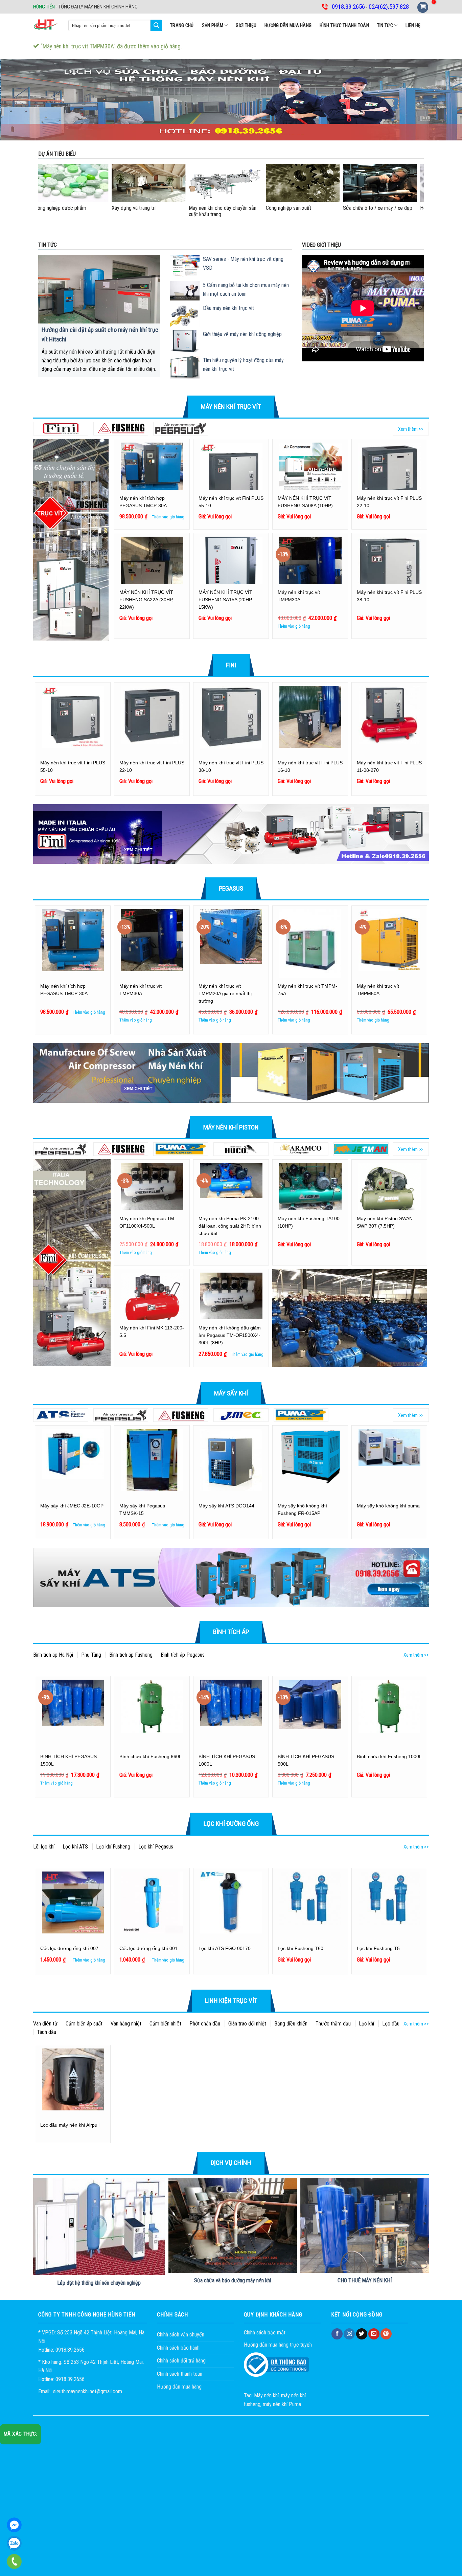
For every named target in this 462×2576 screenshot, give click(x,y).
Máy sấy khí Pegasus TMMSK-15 (142, 1509)
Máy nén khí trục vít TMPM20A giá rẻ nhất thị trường (225, 993)
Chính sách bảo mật (265, 2333)
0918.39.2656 (14, 2543)
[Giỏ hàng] (423, 7)
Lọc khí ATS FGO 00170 (225, 1948)
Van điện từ (45, 2024)
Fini (231, 665)
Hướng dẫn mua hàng (288, 25)
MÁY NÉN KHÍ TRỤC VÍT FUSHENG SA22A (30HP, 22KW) (146, 600)
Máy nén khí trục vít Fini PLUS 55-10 (231, 502)
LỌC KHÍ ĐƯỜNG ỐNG (231, 1824)
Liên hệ (413, 25)
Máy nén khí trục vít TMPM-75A (307, 990)
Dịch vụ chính (231, 2163)
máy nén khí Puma (282, 2404)
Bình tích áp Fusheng (131, 1655)
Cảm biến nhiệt (165, 2024)
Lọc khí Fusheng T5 (378, 1948)
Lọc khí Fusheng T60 (301, 1948)
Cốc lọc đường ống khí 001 (148, 1948)
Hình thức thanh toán (344, 25)
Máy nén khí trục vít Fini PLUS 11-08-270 (389, 766)
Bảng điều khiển (291, 2024)
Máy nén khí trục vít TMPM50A (378, 990)
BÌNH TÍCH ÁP (231, 1632)
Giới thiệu (246, 25)
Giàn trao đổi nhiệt (247, 2024)
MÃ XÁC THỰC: (20, 2434)
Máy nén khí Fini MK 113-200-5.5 (152, 1331)
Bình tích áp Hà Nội (53, 1655)
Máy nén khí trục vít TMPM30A (299, 596)
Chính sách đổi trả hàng (181, 2361)
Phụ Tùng (91, 1655)
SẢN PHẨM (213, 25)
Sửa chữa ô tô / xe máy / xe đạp (315, 208)
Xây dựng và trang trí (71, 208)
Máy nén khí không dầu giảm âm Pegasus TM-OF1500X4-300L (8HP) (230, 1335)
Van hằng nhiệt (126, 2024)
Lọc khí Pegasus (156, 1847)
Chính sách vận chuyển (181, 2335)
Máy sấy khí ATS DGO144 (226, 1506)
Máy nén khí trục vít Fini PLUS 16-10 (310, 766)
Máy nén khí (266, 2395)
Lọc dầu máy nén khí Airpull (70, 2125)
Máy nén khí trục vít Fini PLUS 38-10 (389, 596)
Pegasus (231, 888)
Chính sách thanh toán (180, 2374)
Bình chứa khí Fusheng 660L (151, 1756)
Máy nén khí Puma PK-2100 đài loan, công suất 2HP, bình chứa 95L (230, 1226)
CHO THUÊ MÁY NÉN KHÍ (365, 2280)
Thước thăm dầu (333, 2024)
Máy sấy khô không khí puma (388, 1506)
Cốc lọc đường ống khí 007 (69, 1948)
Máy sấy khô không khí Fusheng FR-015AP (302, 1509)
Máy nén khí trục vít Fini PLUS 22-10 (389, 502)
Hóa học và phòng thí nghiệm (388, 208)
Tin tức (385, 25)
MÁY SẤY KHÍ (231, 1393)
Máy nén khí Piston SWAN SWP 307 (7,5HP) (385, 1222)
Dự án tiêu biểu (57, 154)
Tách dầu (47, 2032)
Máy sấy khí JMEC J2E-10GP (72, 1506)
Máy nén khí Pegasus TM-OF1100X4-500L (148, 1222)
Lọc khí (366, 2024)
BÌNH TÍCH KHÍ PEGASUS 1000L (227, 1760)
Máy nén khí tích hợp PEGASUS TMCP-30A (143, 502)
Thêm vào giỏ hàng (168, 517)
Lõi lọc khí (44, 1847)
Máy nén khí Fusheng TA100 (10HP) (309, 1222)
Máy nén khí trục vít (231, 407)
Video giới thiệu (321, 245)
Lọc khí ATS (75, 1847)
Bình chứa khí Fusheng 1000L (389, 1756)
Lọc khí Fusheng (113, 1847)
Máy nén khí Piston (231, 1127)
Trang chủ (182, 25)
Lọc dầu (391, 2024)
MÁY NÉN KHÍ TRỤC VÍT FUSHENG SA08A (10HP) (305, 502)
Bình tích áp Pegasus (183, 1655)
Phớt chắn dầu (205, 2024)
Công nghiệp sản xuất (226, 208)
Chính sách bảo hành (178, 2348)
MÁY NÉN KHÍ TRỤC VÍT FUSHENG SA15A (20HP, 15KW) (226, 600)
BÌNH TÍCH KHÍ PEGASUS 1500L (68, 1760)
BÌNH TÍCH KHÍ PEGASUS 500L (306, 1760)
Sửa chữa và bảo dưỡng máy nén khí (233, 2280)
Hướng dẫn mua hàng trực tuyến (278, 2345)
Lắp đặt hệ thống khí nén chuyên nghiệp (99, 2283)
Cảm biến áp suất (84, 2024)
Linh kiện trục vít (231, 2001)
